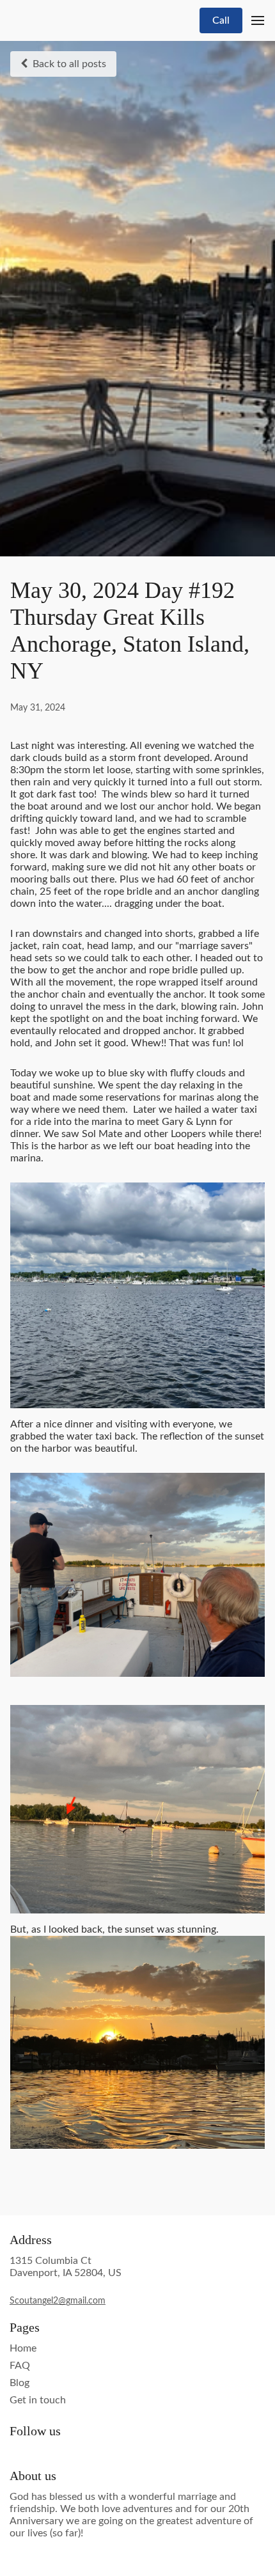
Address (31, 2240)
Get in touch (38, 2400)
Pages (25, 2327)
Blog (20, 2383)
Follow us (35, 2431)
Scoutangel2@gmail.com (58, 2301)
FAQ (20, 2366)
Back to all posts (69, 64)
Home (23, 2348)
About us (33, 2476)
